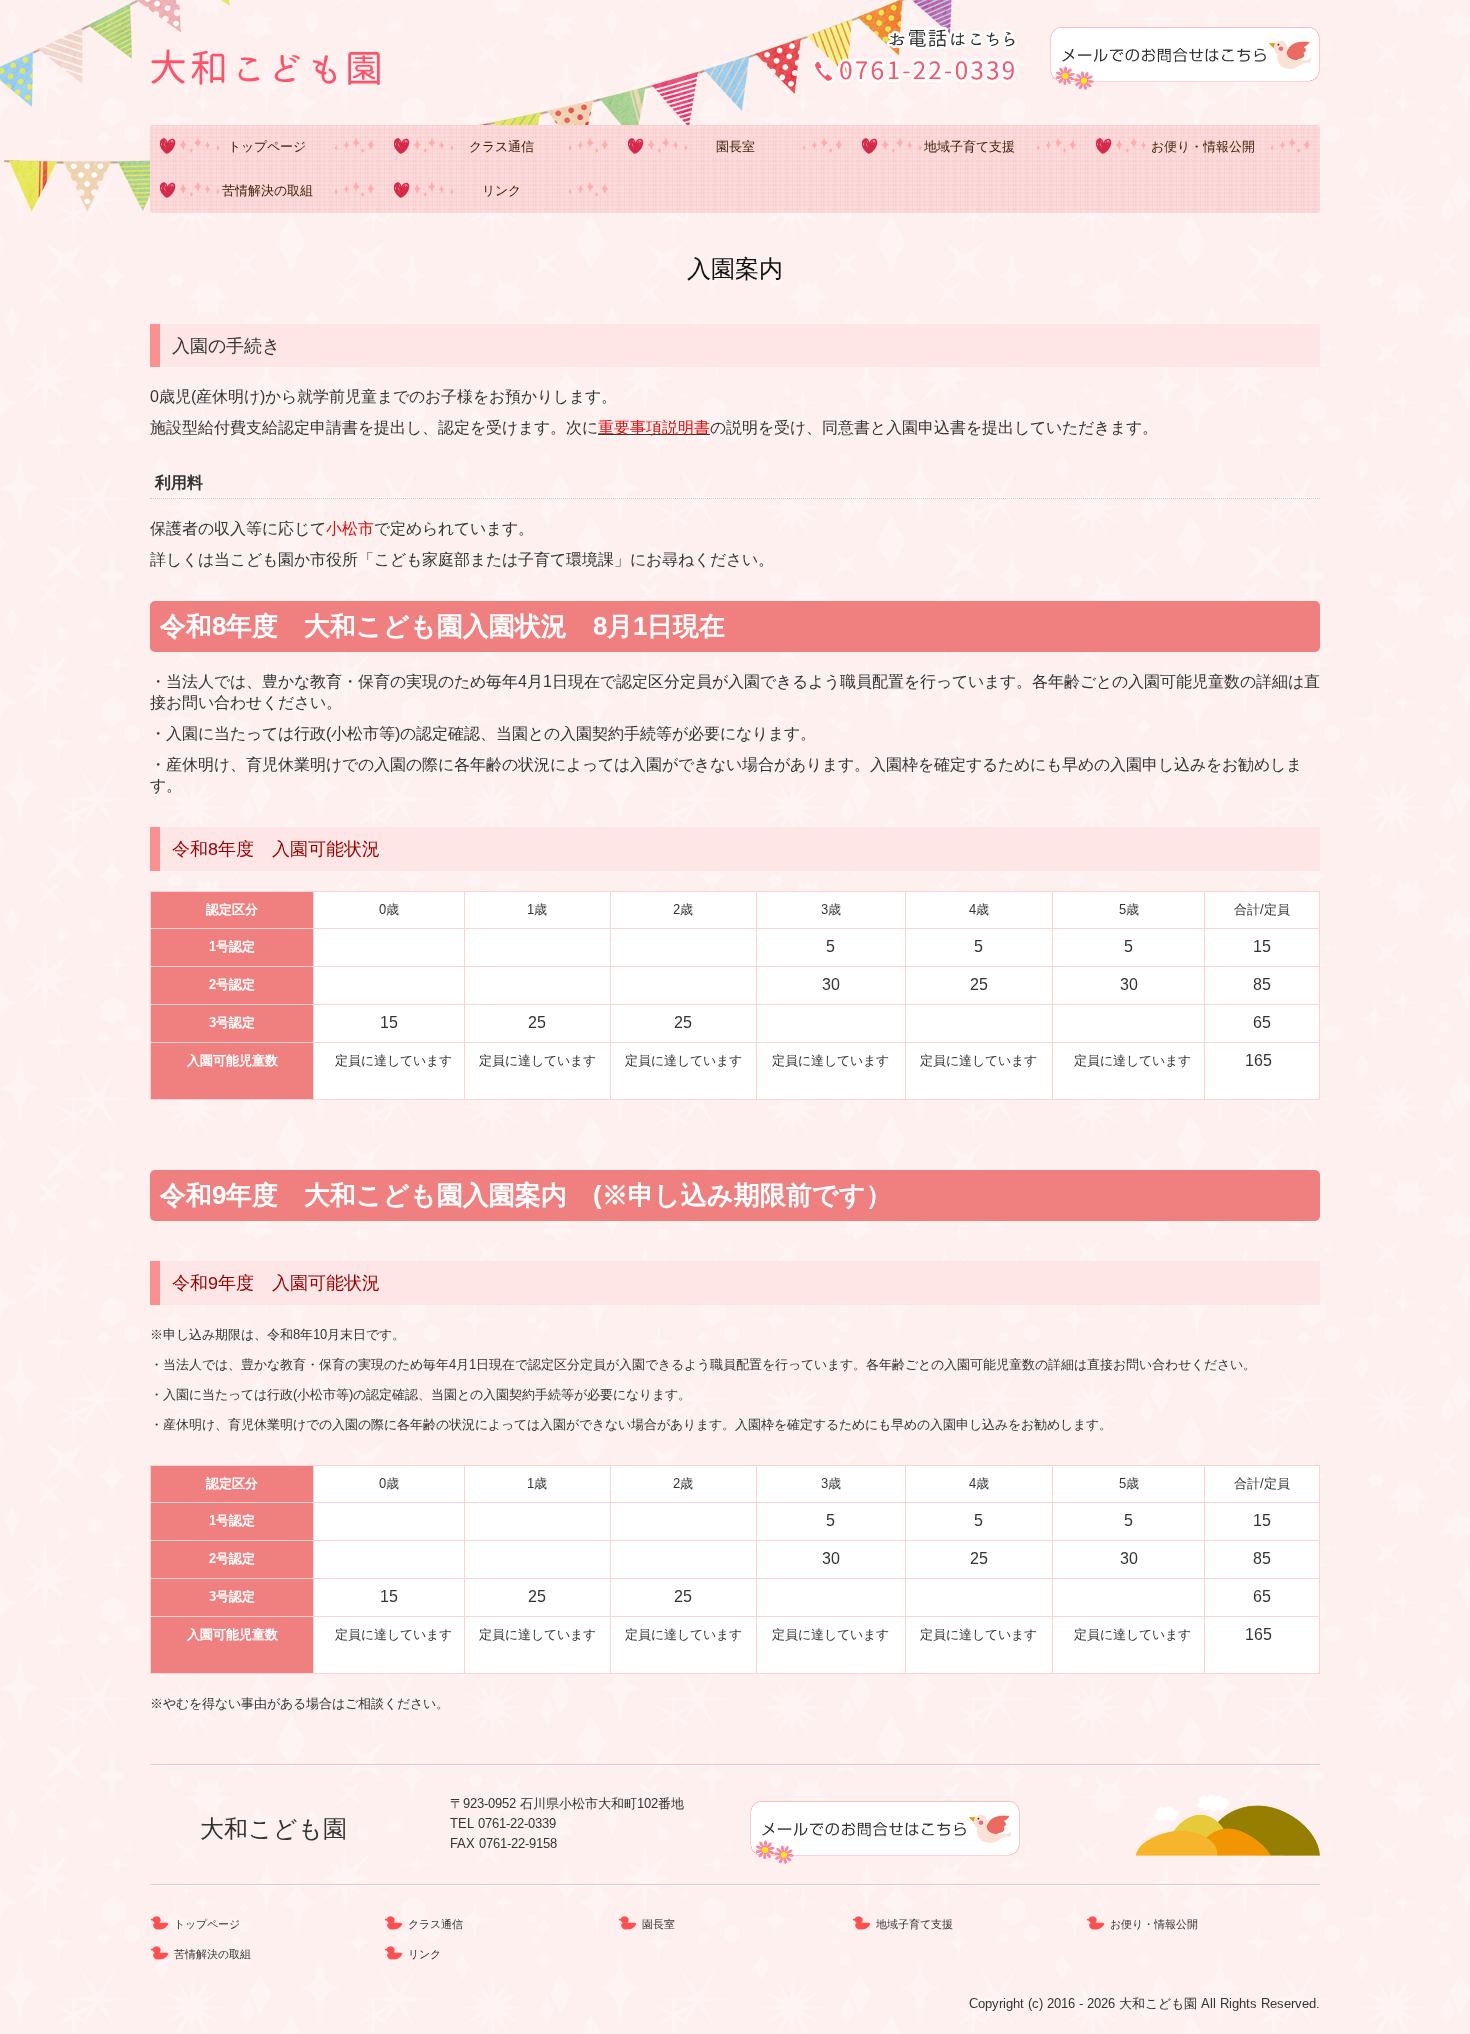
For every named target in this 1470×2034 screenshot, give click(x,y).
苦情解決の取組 (267, 190)
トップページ (267, 146)
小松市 (350, 528)
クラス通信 (501, 146)
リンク (501, 190)
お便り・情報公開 (1203, 146)
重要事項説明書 (654, 427)
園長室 (735, 146)
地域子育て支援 (969, 146)
